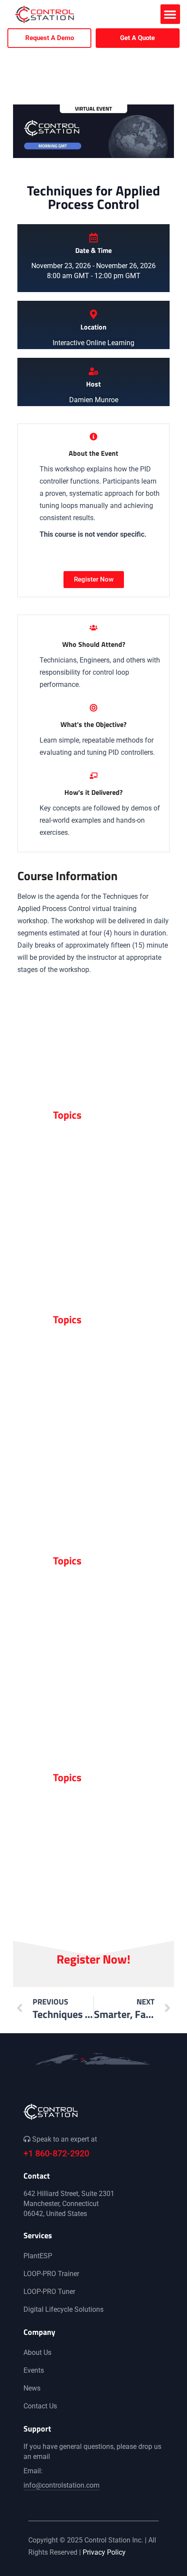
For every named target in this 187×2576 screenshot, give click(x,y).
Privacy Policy (104, 2552)
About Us (37, 2352)
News (32, 2388)
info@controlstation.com (62, 2485)
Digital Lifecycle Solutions (63, 2309)
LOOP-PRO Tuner (49, 2292)
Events (34, 2370)
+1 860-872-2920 (56, 2153)
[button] (170, 14)
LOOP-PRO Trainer (51, 2274)
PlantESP (38, 2256)
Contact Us (40, 2406)
